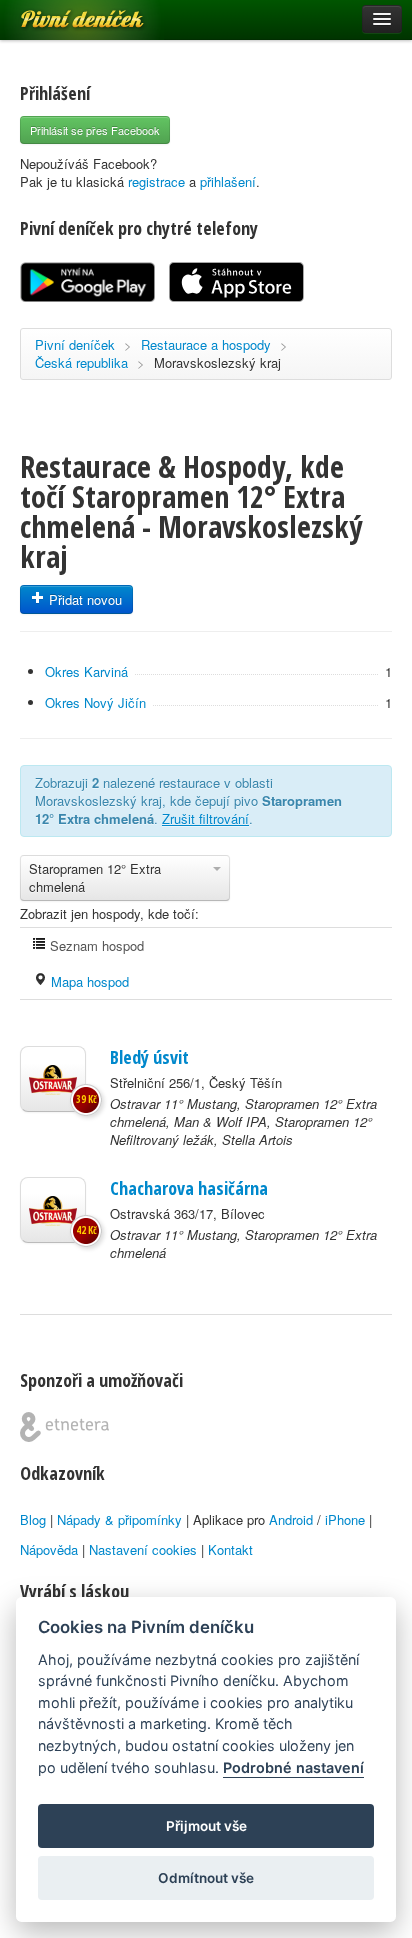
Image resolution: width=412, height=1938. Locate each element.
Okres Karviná (86, 671)
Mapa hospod (88, 981)
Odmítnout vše (206, 1878)
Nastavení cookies (143, 1549)
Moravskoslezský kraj (217, 362)
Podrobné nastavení (293, 1767)
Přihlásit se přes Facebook (95, 130)
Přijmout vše (206, 1826)
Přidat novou (83, 599)
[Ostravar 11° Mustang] (53, 1079)
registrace (156, 181)
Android (291, 1519)
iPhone (345, 1519)
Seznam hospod (95, 945)
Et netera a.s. (64, 1427)
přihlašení (228, 181)
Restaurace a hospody (206, 344)
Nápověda (49, 1549)
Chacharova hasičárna (189, 1188)
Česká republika (81, 362)
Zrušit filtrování (205, 818)
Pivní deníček (60, 12)
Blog (33, 1519)
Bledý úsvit (149, 1057)
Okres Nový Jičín (95, 702)
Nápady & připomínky (119, 1519)
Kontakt (230, 1549)
